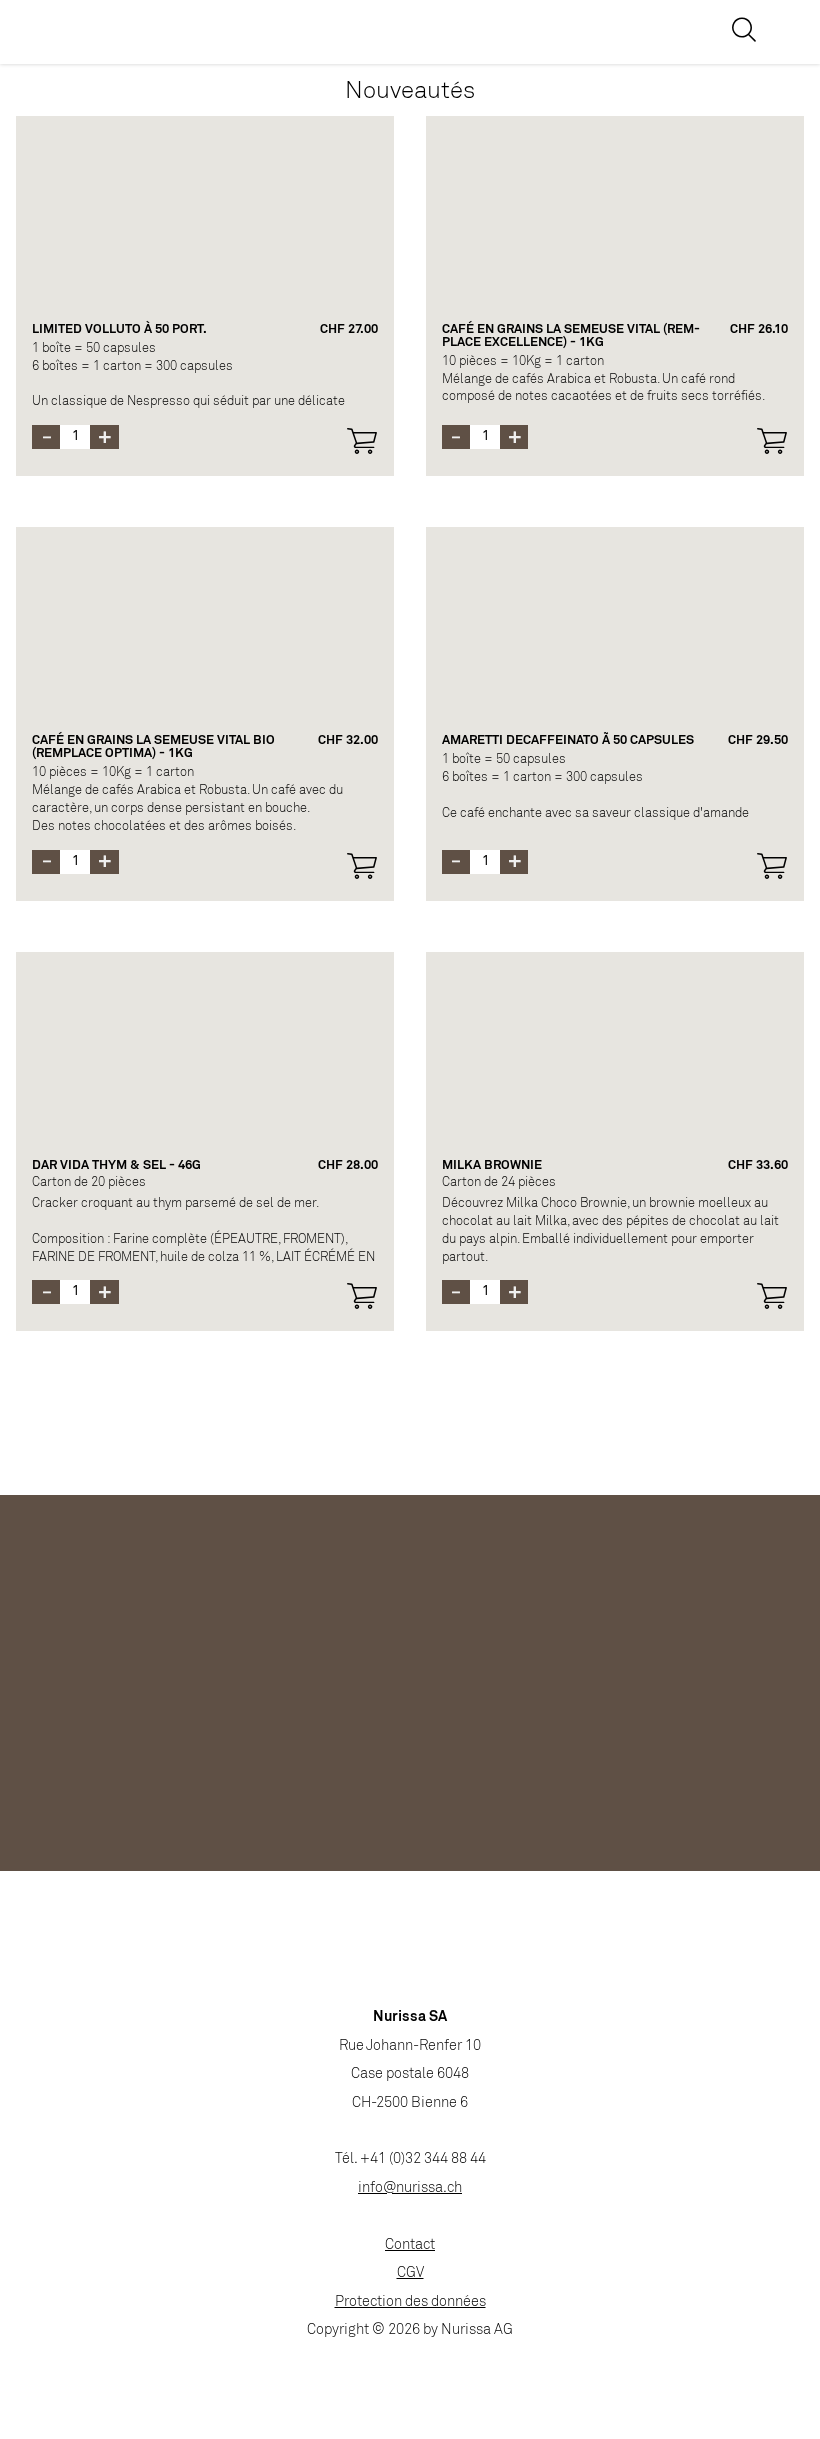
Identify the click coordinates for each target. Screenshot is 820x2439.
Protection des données (410, 2302)
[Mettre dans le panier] (362, 441)
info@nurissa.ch (410, 2188)
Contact (410, 2245)
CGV (410, 2273)
